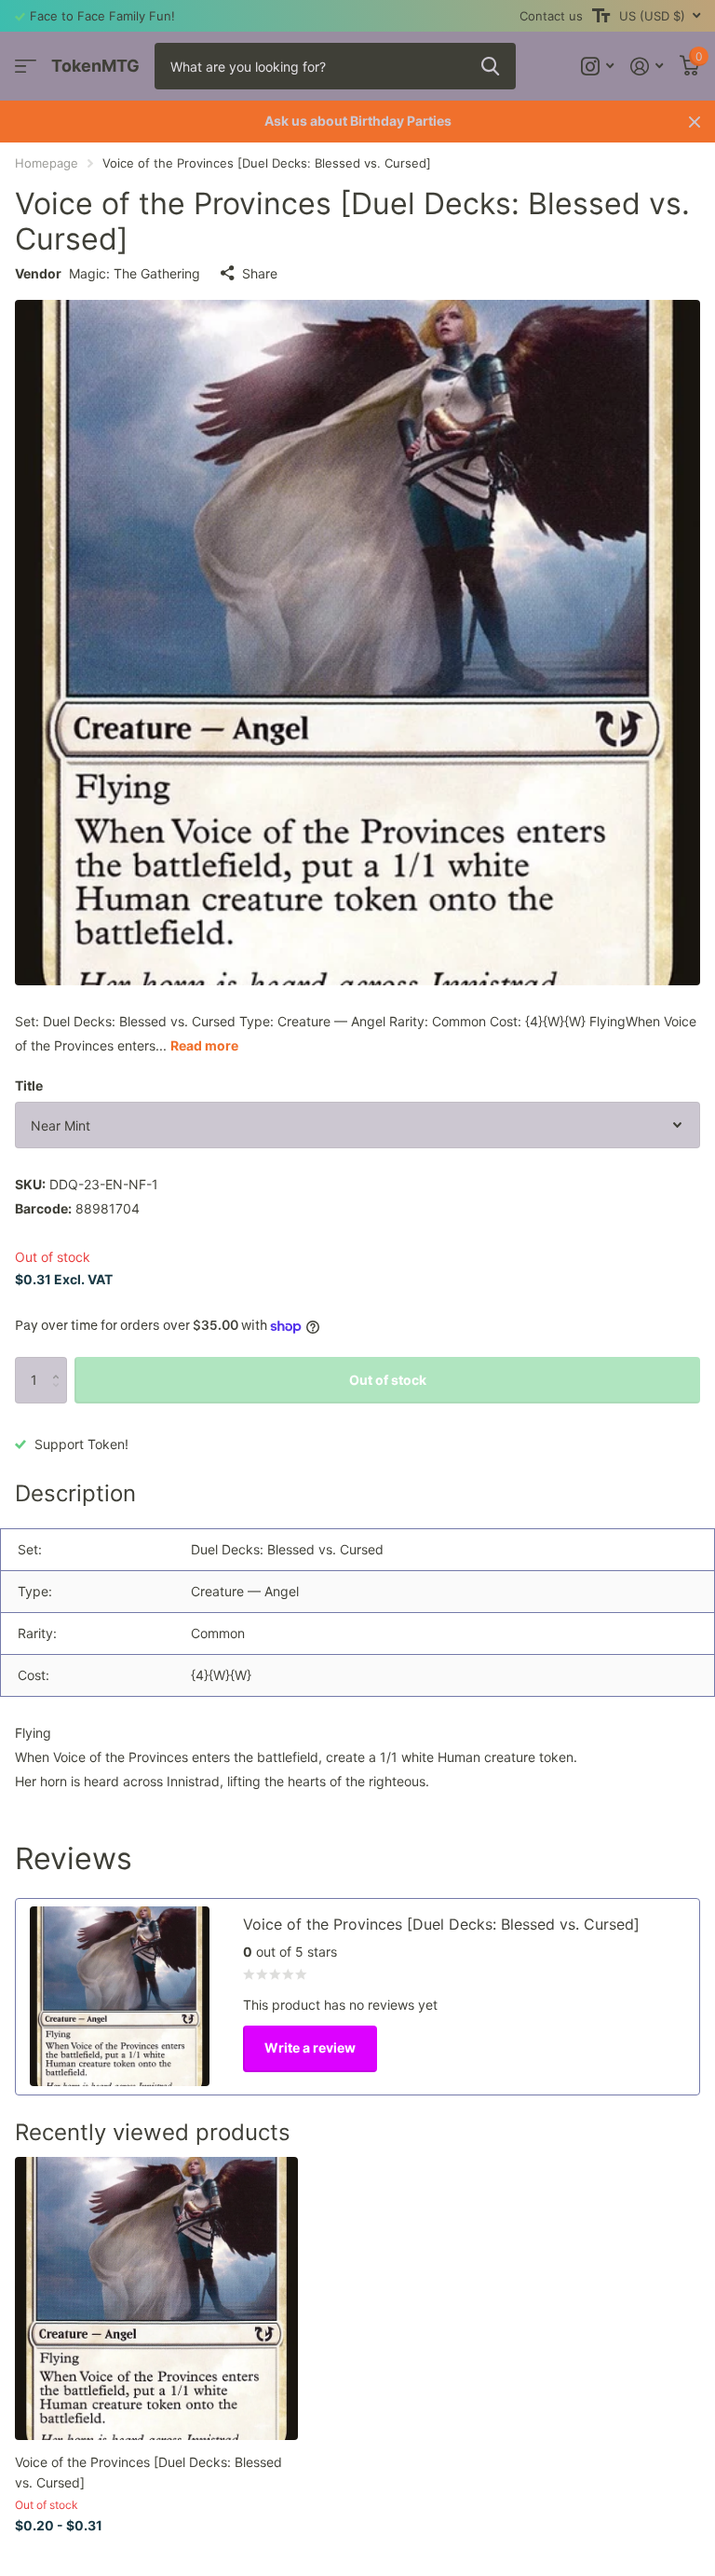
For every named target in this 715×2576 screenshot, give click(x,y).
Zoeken (490, 66)
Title (29, 1085)
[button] (60, 1364)
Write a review (310, 2047)
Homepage (47, 163)
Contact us (551, 16)
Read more (204, 1045)
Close (695, 122)
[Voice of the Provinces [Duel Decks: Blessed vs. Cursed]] (156, 2298)
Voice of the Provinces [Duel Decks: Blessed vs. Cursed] (148, 2472)
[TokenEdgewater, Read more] (597, 67)
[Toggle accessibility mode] (601, 16)
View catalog (26, 67)
